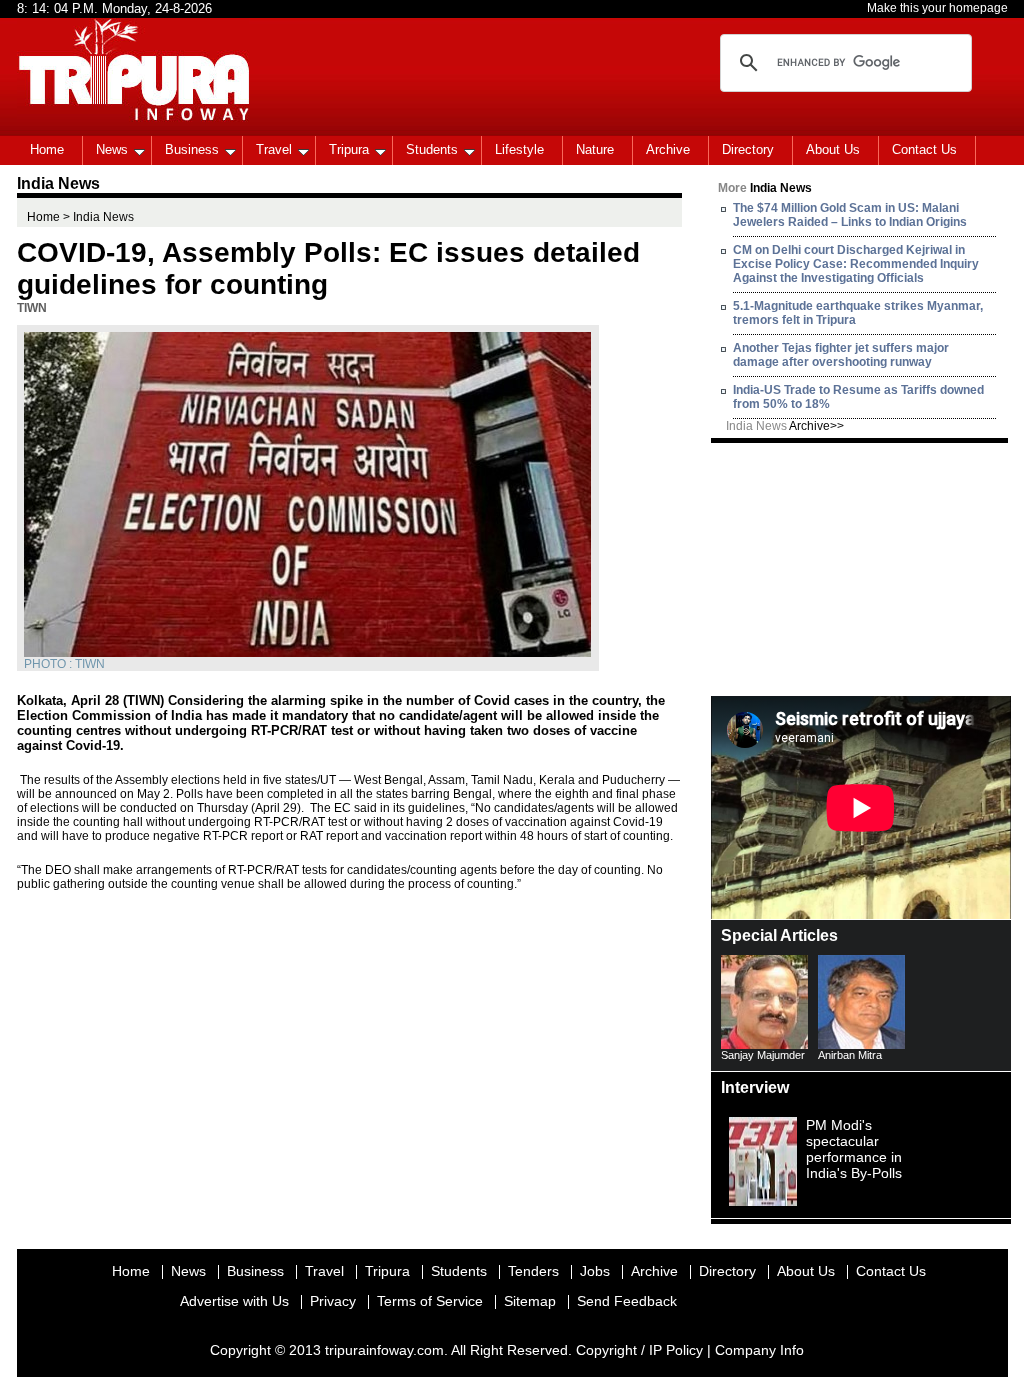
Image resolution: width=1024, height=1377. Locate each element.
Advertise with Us (234, 1301)
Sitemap (530, 1301)
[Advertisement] (861, 568)
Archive (668, 149)
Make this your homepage (937, 8)
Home (47, 149)
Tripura (349, 149)
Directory (748, 149)
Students (432, 149)
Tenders (533, 1271)
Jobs (595, 1271)
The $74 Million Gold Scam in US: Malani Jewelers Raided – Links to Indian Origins (850, 215)
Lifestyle (519, 149)
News (112, 149)
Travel (274, 149)
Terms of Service (430, 1301)
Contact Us (924, 149)
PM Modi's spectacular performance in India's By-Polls (854, 1149)
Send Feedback (627, 1301)
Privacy (333, 1301)
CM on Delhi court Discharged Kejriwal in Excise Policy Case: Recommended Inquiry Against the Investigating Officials (856, 264)
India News (785, 426)
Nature (595, 149)
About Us (833, 149)
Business (192, 149)
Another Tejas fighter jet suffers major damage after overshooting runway (841, 355)
